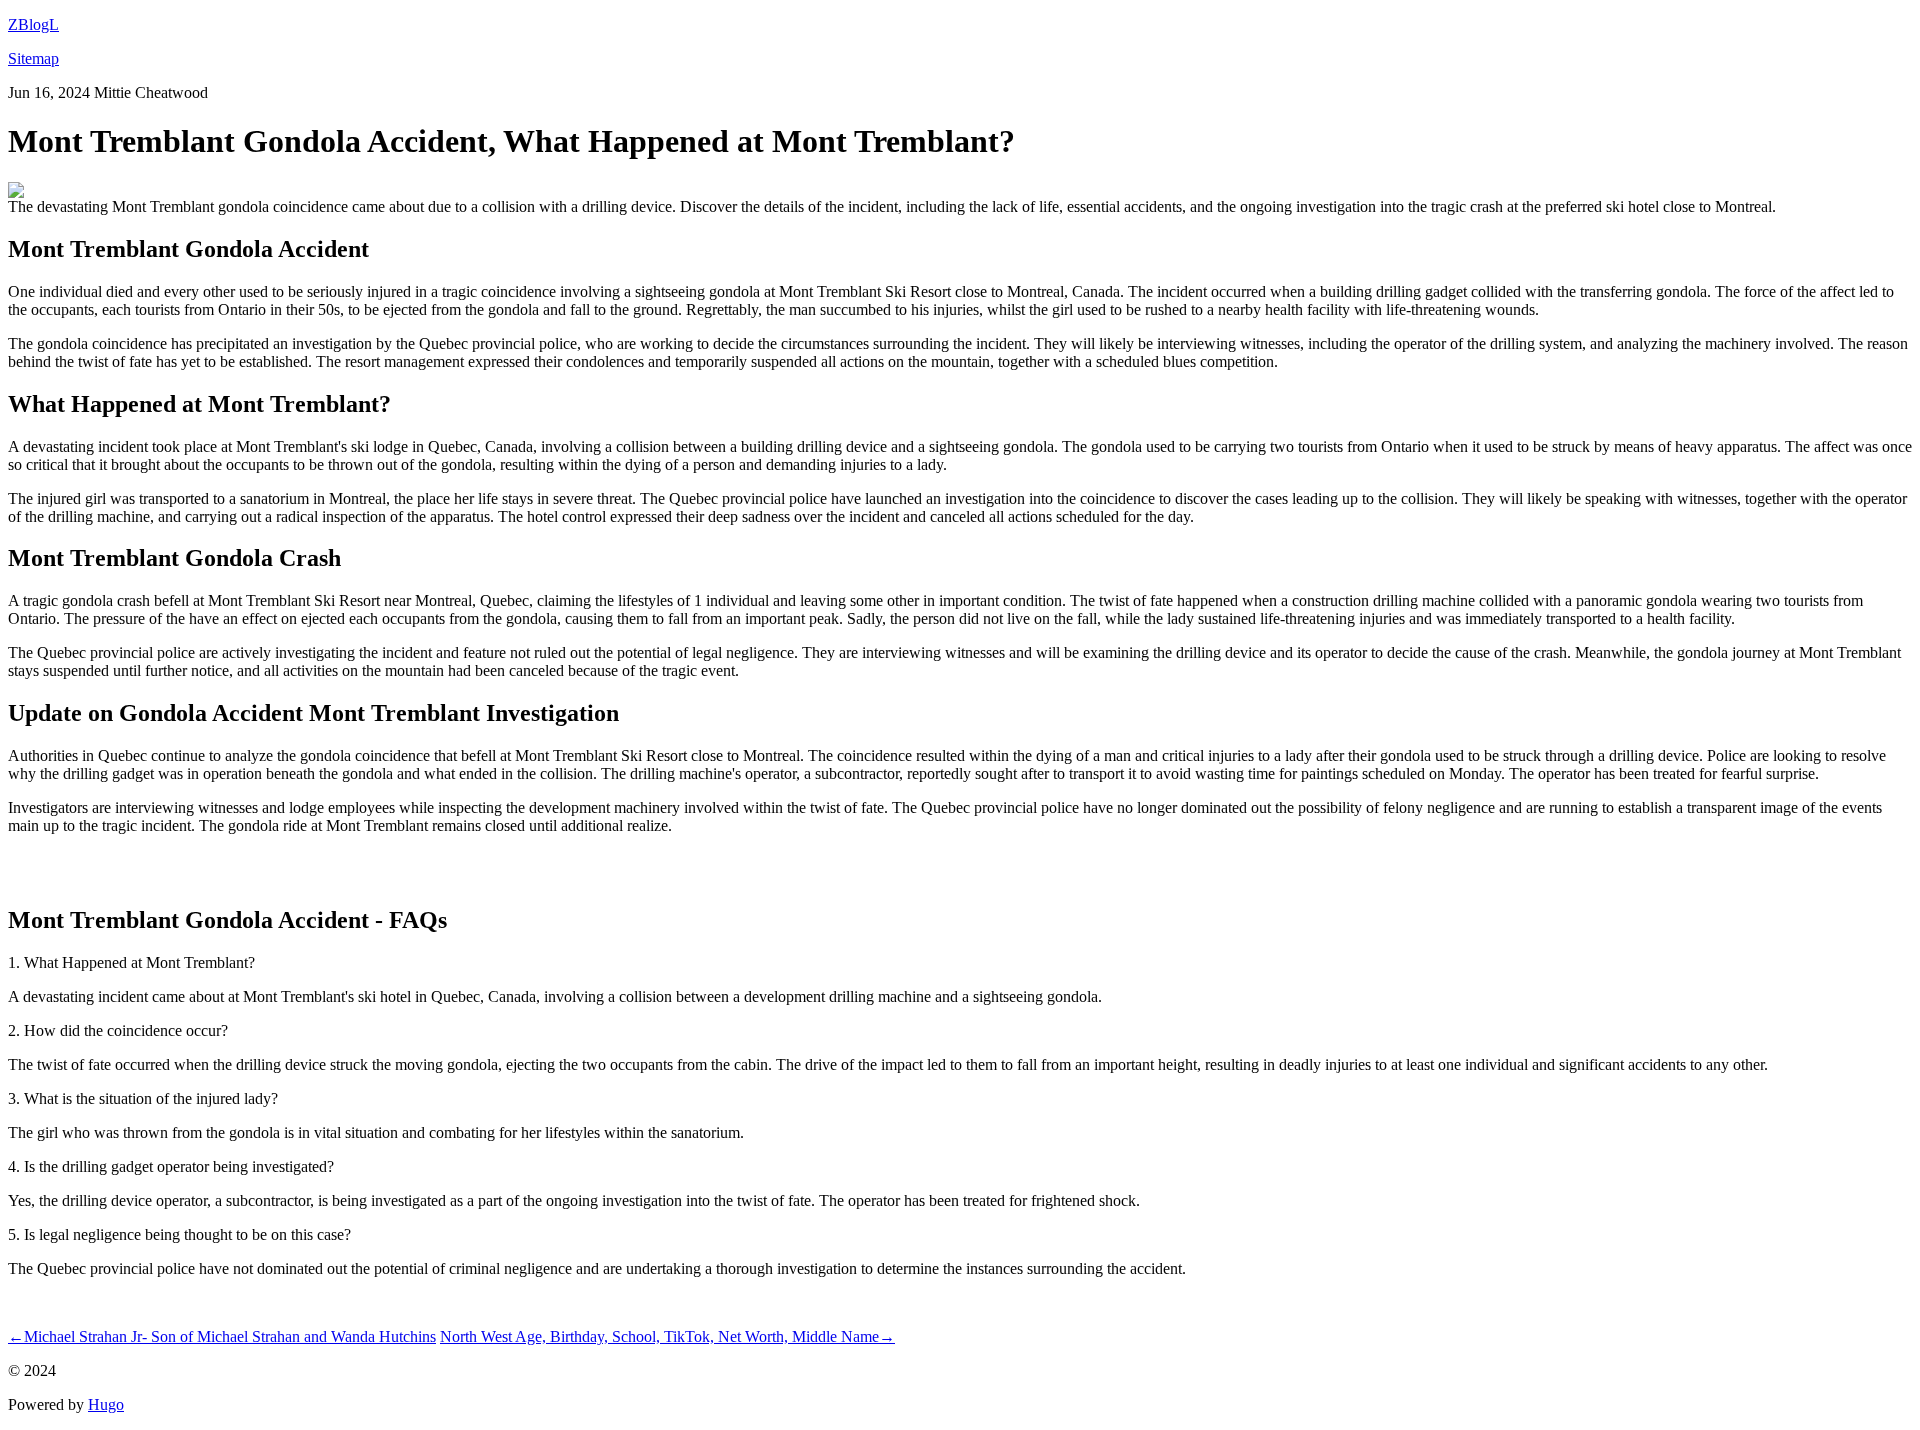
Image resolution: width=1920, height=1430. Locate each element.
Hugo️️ (106, 1404)
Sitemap (33, 58)
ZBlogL (33, 24)
